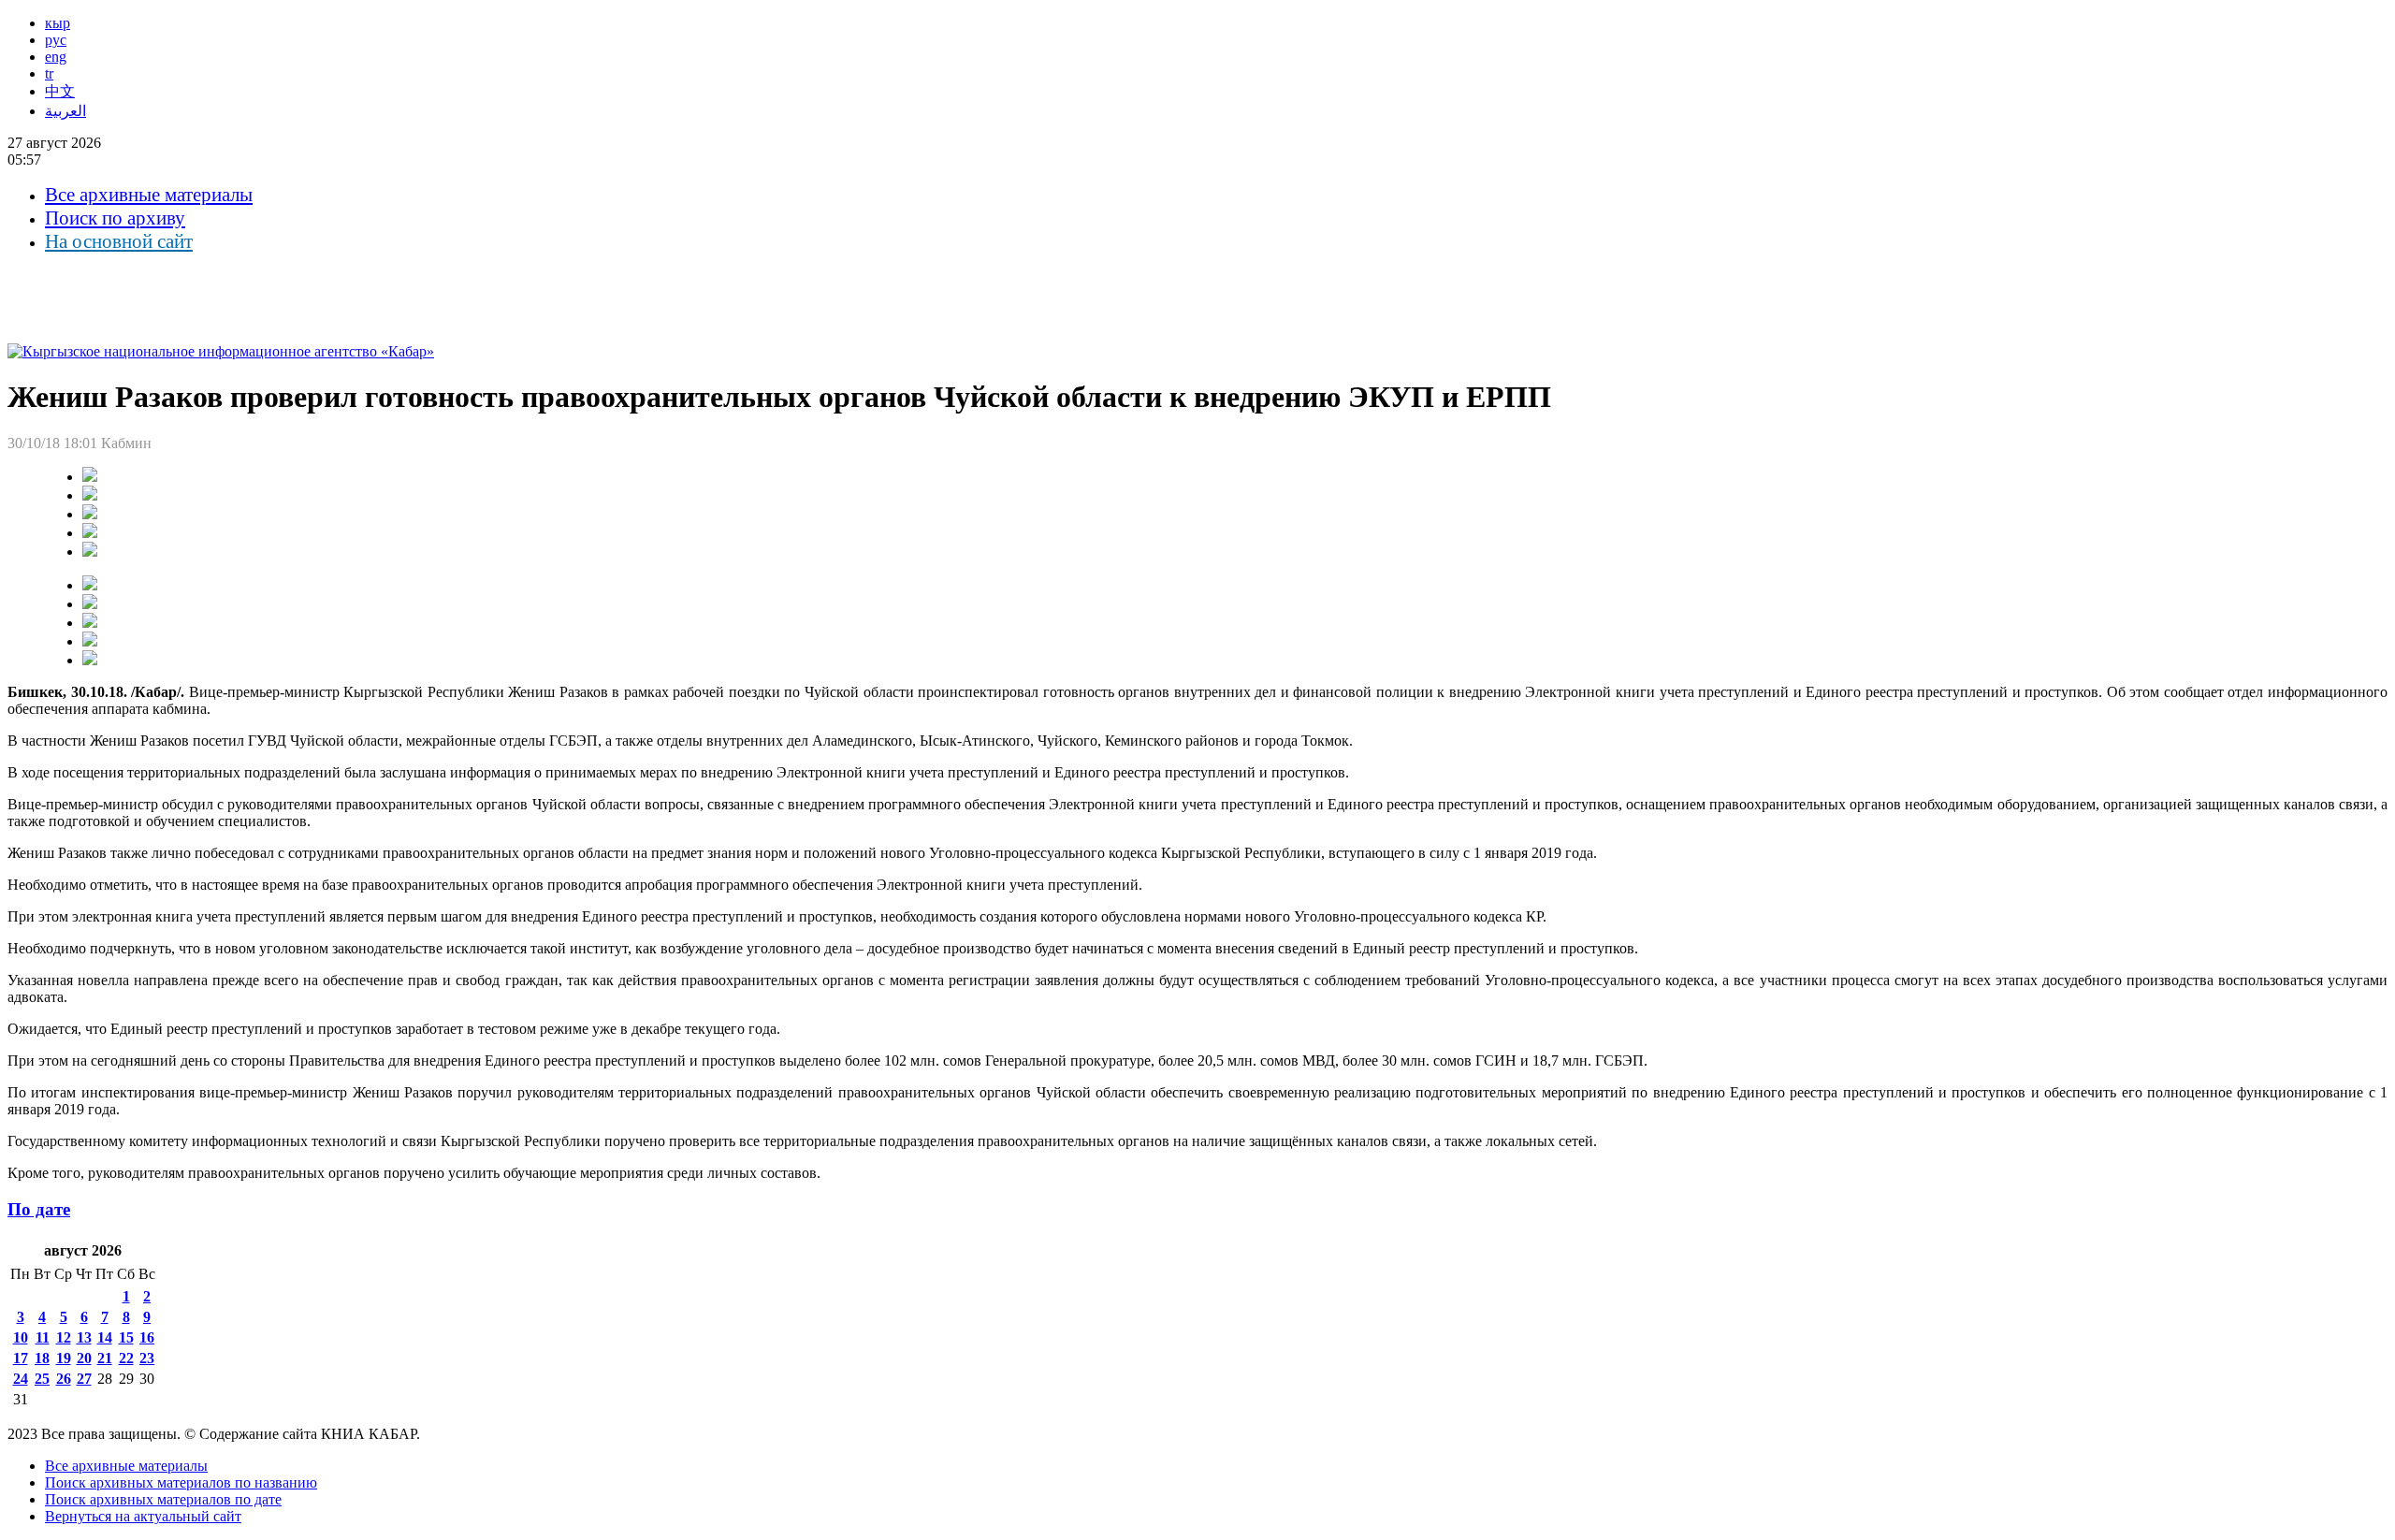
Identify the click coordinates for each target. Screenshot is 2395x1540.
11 (43, 1337)
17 (21, 1358)
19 (64, 1358)
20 (84, 1358)
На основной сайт (119, 241)
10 (21, 1337)
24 (21, 1379)
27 (84, 1379)
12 (64, 1337)
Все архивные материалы (149, 195)
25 (42, 1379)
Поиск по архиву (115, 218)
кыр (58, 23)
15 (126, 1337)
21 (105, 1358)
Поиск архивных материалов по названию (181, 1482)
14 (105, 1337)
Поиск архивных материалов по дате (163, 1499)
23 (147, 1358)
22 (126, 1358)
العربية (65, 111)
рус (56, 40)
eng (56, 57)
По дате (39, 1209)
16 (147, 1337)
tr (49, 73)
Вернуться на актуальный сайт (143, 1516)
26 (64, 1379)
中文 (60, 91)
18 (42, 1358)
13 (84, 1337)
